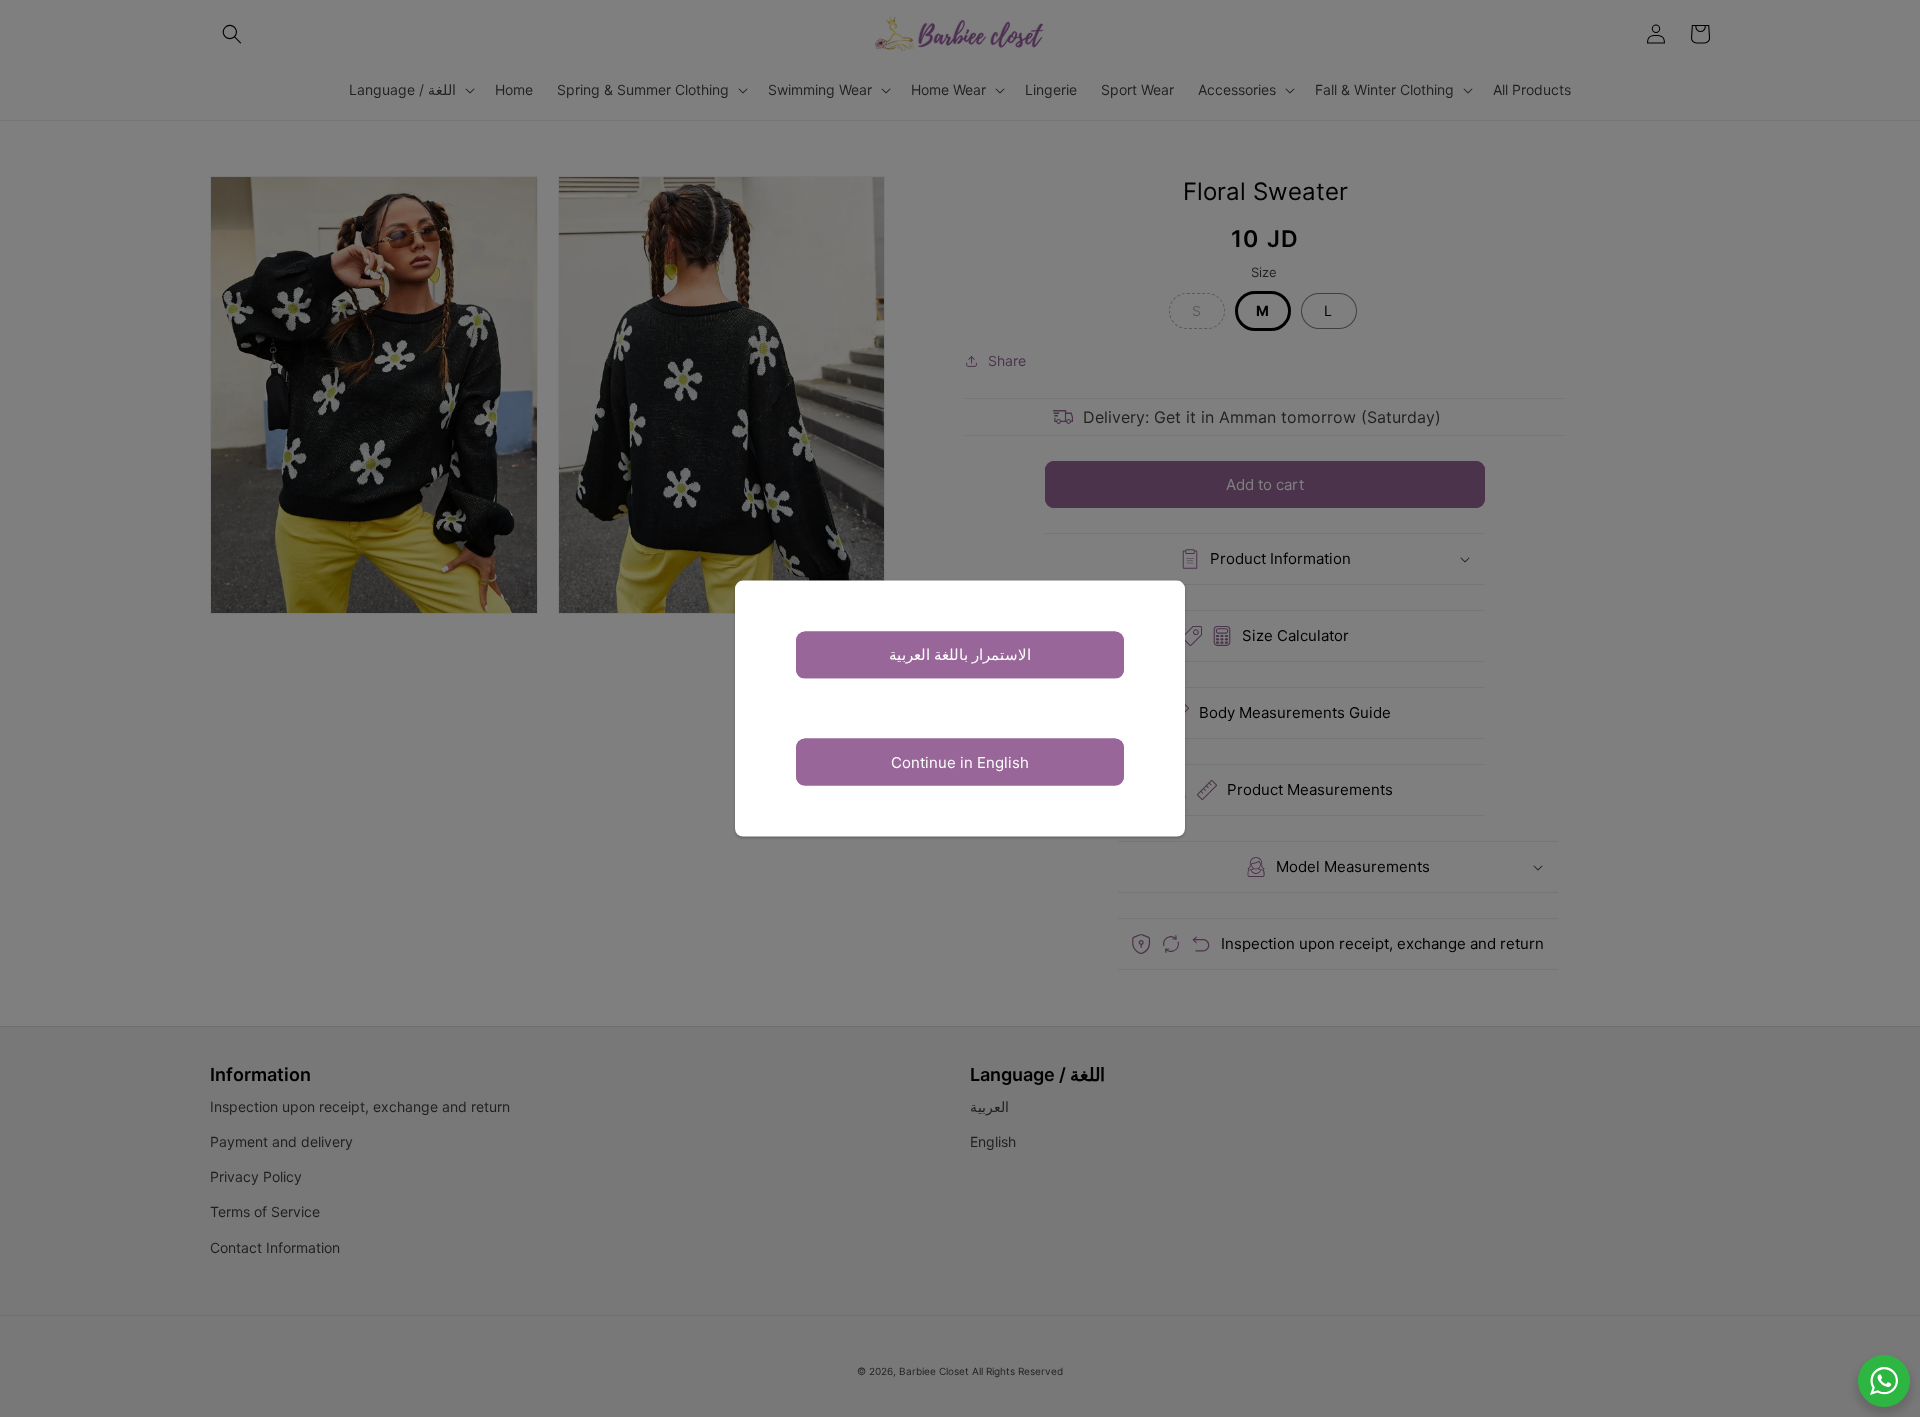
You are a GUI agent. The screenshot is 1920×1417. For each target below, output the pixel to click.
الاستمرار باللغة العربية (960, 654)
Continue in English (960, 761)
